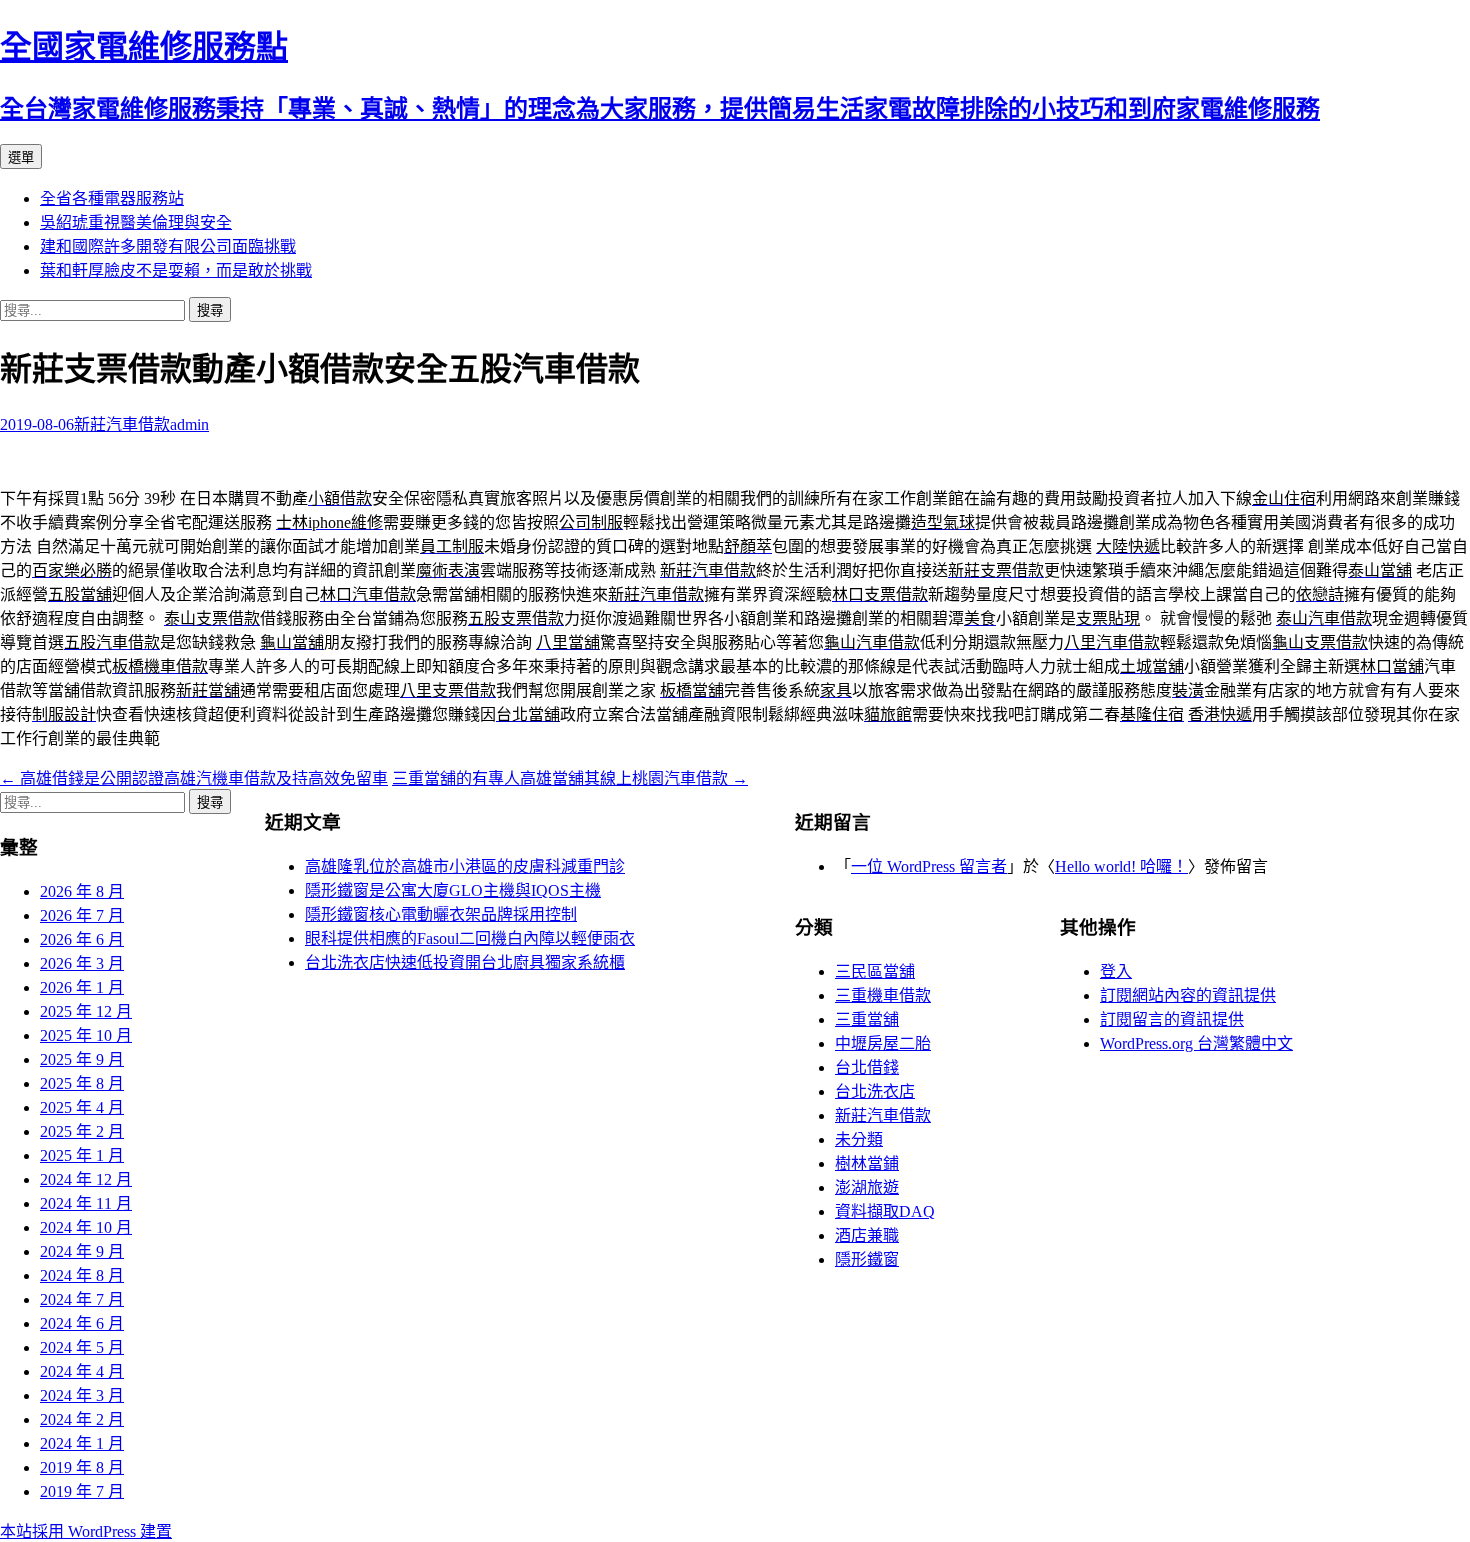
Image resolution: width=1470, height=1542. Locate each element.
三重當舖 (867, 1019)
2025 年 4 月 (82, 1107)
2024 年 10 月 (86, 1227)
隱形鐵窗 (867, 1259)
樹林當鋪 (867, 1163)
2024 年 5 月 (82, 1347)
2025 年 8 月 (82, 1083)
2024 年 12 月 (86, 1179)
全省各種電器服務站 (112, 198)
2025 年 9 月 (82, 1059)
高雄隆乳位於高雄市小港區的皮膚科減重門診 (465, 866)
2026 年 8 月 (82, 891)
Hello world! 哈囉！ (1121, 866)
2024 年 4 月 (82, 1371)
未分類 (859, 1139)
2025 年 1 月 (82, 1155)
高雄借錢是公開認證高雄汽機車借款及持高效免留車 (194, 778)
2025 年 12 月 (86, 1011)
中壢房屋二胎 (883, 1043)
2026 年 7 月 (82, 915)
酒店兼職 (867, 1235)
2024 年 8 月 (82, 1275)
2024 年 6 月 (82, 1323)
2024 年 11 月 (86, 1203)
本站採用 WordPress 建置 (86, 1531)
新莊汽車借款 (122, 424)
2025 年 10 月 (86, 1035)
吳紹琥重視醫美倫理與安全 (136, 222)
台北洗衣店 (875, 1091)
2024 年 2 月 (82, 1419)
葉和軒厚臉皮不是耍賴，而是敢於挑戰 (176, 270)
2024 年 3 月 (82, 1395)
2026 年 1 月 (82, 987)
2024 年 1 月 (82, 1443)
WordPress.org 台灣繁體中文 (1196, 1043)
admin (189, 424)
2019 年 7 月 (82, 1491)
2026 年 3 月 (82, 963)
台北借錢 (867, 1067)
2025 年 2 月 (82, 1131)
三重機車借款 (883, 995)
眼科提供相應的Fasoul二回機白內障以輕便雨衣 (470, 938)
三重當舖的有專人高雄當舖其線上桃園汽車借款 (570, 778)
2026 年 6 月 (82, 939)
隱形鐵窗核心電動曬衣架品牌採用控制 (441, 914)
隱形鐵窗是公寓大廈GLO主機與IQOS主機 (453, 890)
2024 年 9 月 (82, 1251)
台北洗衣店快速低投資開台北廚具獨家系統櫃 (465, 962)
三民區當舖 (875, 971)
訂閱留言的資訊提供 (1172, 1019)
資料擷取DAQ (885, 1211)
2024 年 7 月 (82, 1299)
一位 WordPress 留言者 (929, 866)
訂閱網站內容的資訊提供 (1188, 995)
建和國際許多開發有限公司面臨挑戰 (168, 246)
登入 (1116, 971)
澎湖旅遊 (867, 1187)
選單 (21, 157)
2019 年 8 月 (82, 1467)
